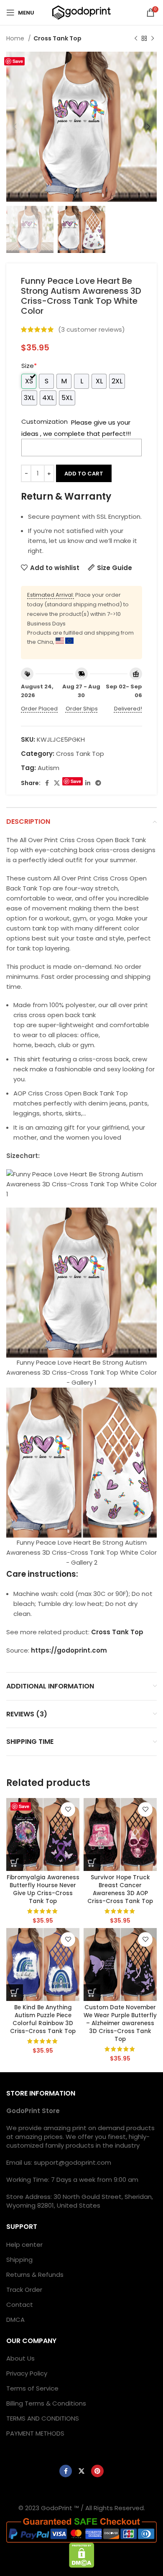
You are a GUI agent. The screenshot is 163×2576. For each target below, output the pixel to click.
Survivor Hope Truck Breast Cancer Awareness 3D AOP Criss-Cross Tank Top (120, 1889)
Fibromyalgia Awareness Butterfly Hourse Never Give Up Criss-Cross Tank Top (43, 1889)
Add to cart (84, 474)
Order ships (82, 709)
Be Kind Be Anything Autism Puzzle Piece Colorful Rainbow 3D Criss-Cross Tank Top (43, 2019)
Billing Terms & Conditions (46, 2403)
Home (16, 38)
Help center (24, 2245)
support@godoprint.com (73, 2162)
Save (18, 61)
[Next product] (153, 38)
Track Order (24, 2290)
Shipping (19, 2260)
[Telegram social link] (98, 783)
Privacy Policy (27, 2373)
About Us (20, 2358)
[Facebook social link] (47, 783)
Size (29, 366)
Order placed (39, 709)
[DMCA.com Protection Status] (82, 2555)
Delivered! (128, 709)
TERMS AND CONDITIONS (43, 2418)
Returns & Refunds (35, 2275)
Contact (20, 2305)
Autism (48, 768)
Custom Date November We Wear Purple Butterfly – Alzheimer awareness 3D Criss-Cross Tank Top (120, 2023)
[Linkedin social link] (88, 783)
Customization (45, 421)
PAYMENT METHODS (35, 2433)
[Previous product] (136, 38)
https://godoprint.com (69, 1650)
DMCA (15, 2320)
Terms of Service (32, 2388)
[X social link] (57, 783)
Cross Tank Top (57, 38)
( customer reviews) (92, 329)
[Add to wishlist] (68, 1809)
